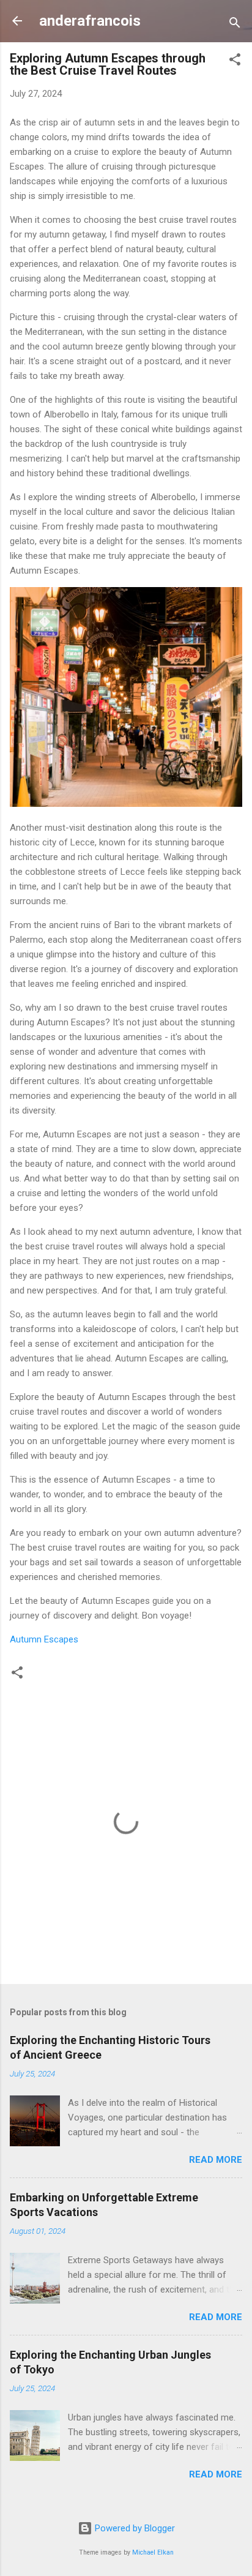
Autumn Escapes (44, 1639)
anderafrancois (90, 21)
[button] (235, 62)
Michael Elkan (153, 2552)
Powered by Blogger (134, 2528)
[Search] (235, 25)
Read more (216, 2160)
